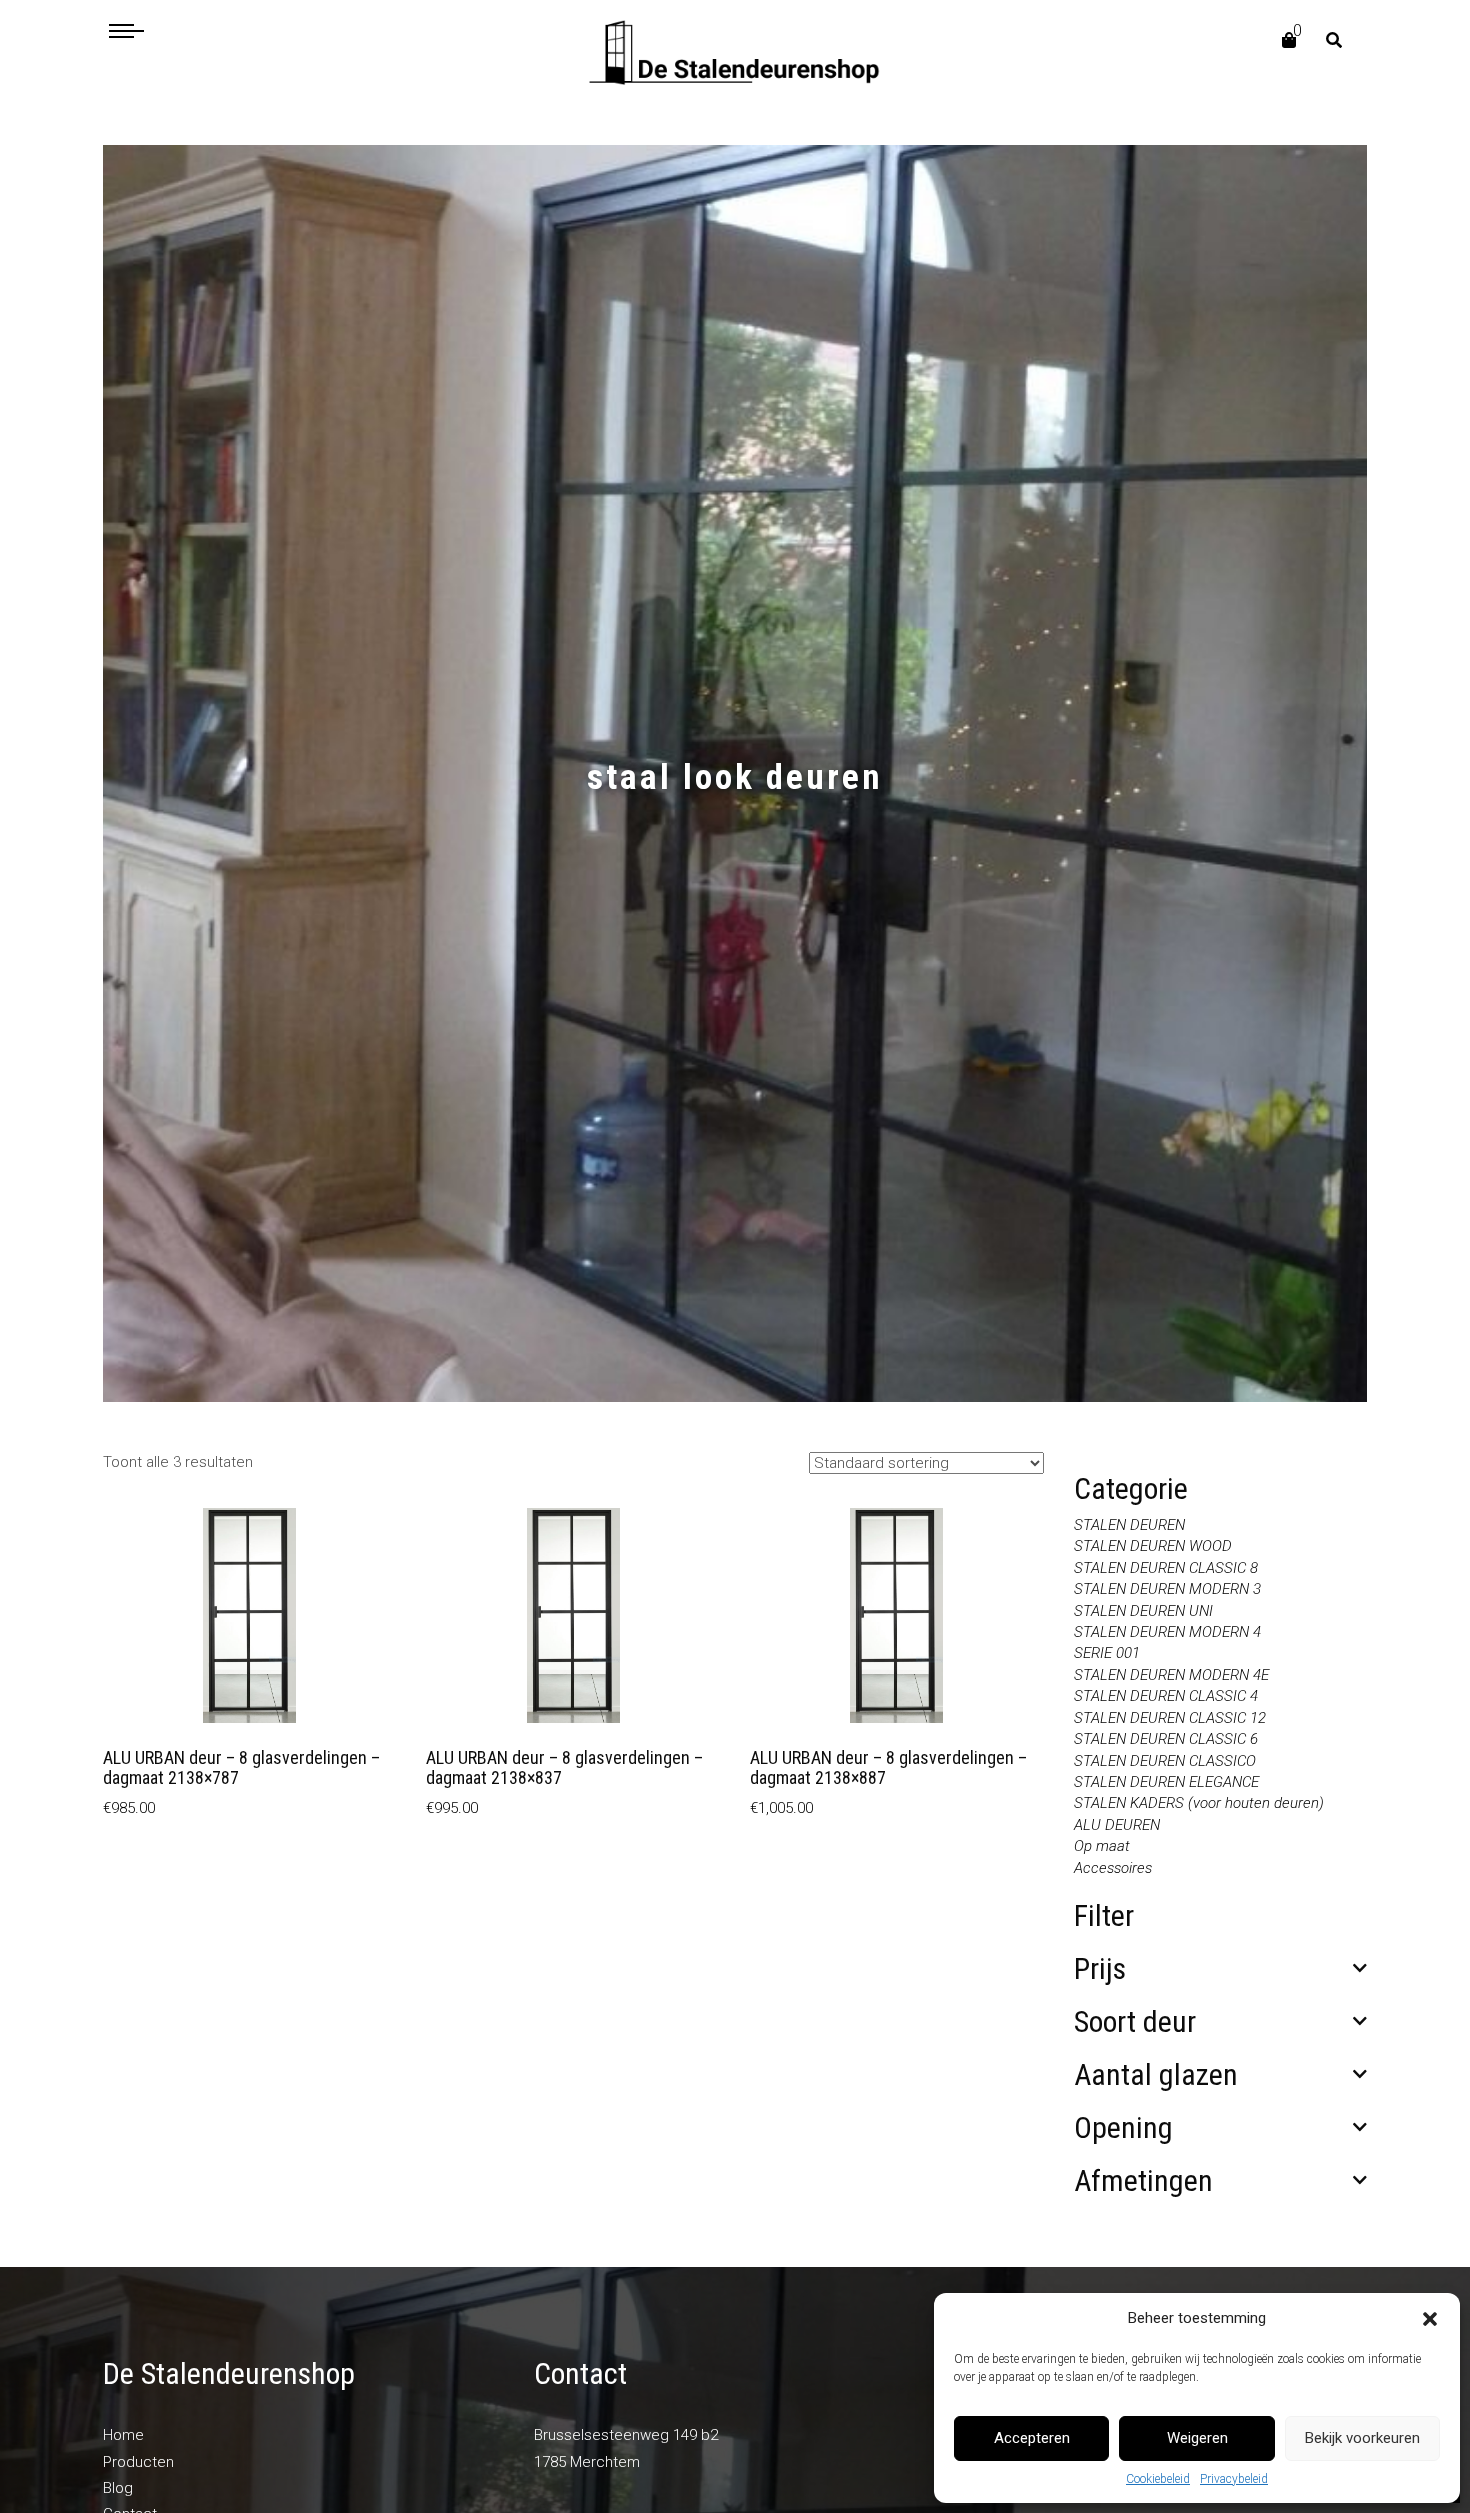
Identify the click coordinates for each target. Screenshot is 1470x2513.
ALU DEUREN (1117, 1825)
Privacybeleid (1234, 2479)
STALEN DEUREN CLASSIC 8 (1166, 1568)
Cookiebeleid (1158, 2479)
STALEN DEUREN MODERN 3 (1167, 1589)
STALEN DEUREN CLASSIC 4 (1166, 1696)
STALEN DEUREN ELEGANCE (1166, 1782)
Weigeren (1197, 2438)
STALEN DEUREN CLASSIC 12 (1170, 1718)
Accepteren (1032, 2438)
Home (123, 2435)
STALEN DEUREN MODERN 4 (1167, 1632)
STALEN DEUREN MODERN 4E (1171, 1675)
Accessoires (1113, 1868)
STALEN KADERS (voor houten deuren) (1199, 1803)
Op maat (1102, 1846)
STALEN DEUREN (1129, 1525)
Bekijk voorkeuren (1362, 2438)
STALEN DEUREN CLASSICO (1165, 1761)
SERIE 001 (1107, 1653)
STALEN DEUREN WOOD (1153, 1546)
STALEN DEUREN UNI (1143, 1611)
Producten (138, 2462)
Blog (118, 2488)
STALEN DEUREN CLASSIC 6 (1166, 1739)
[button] (1430, 2319)
